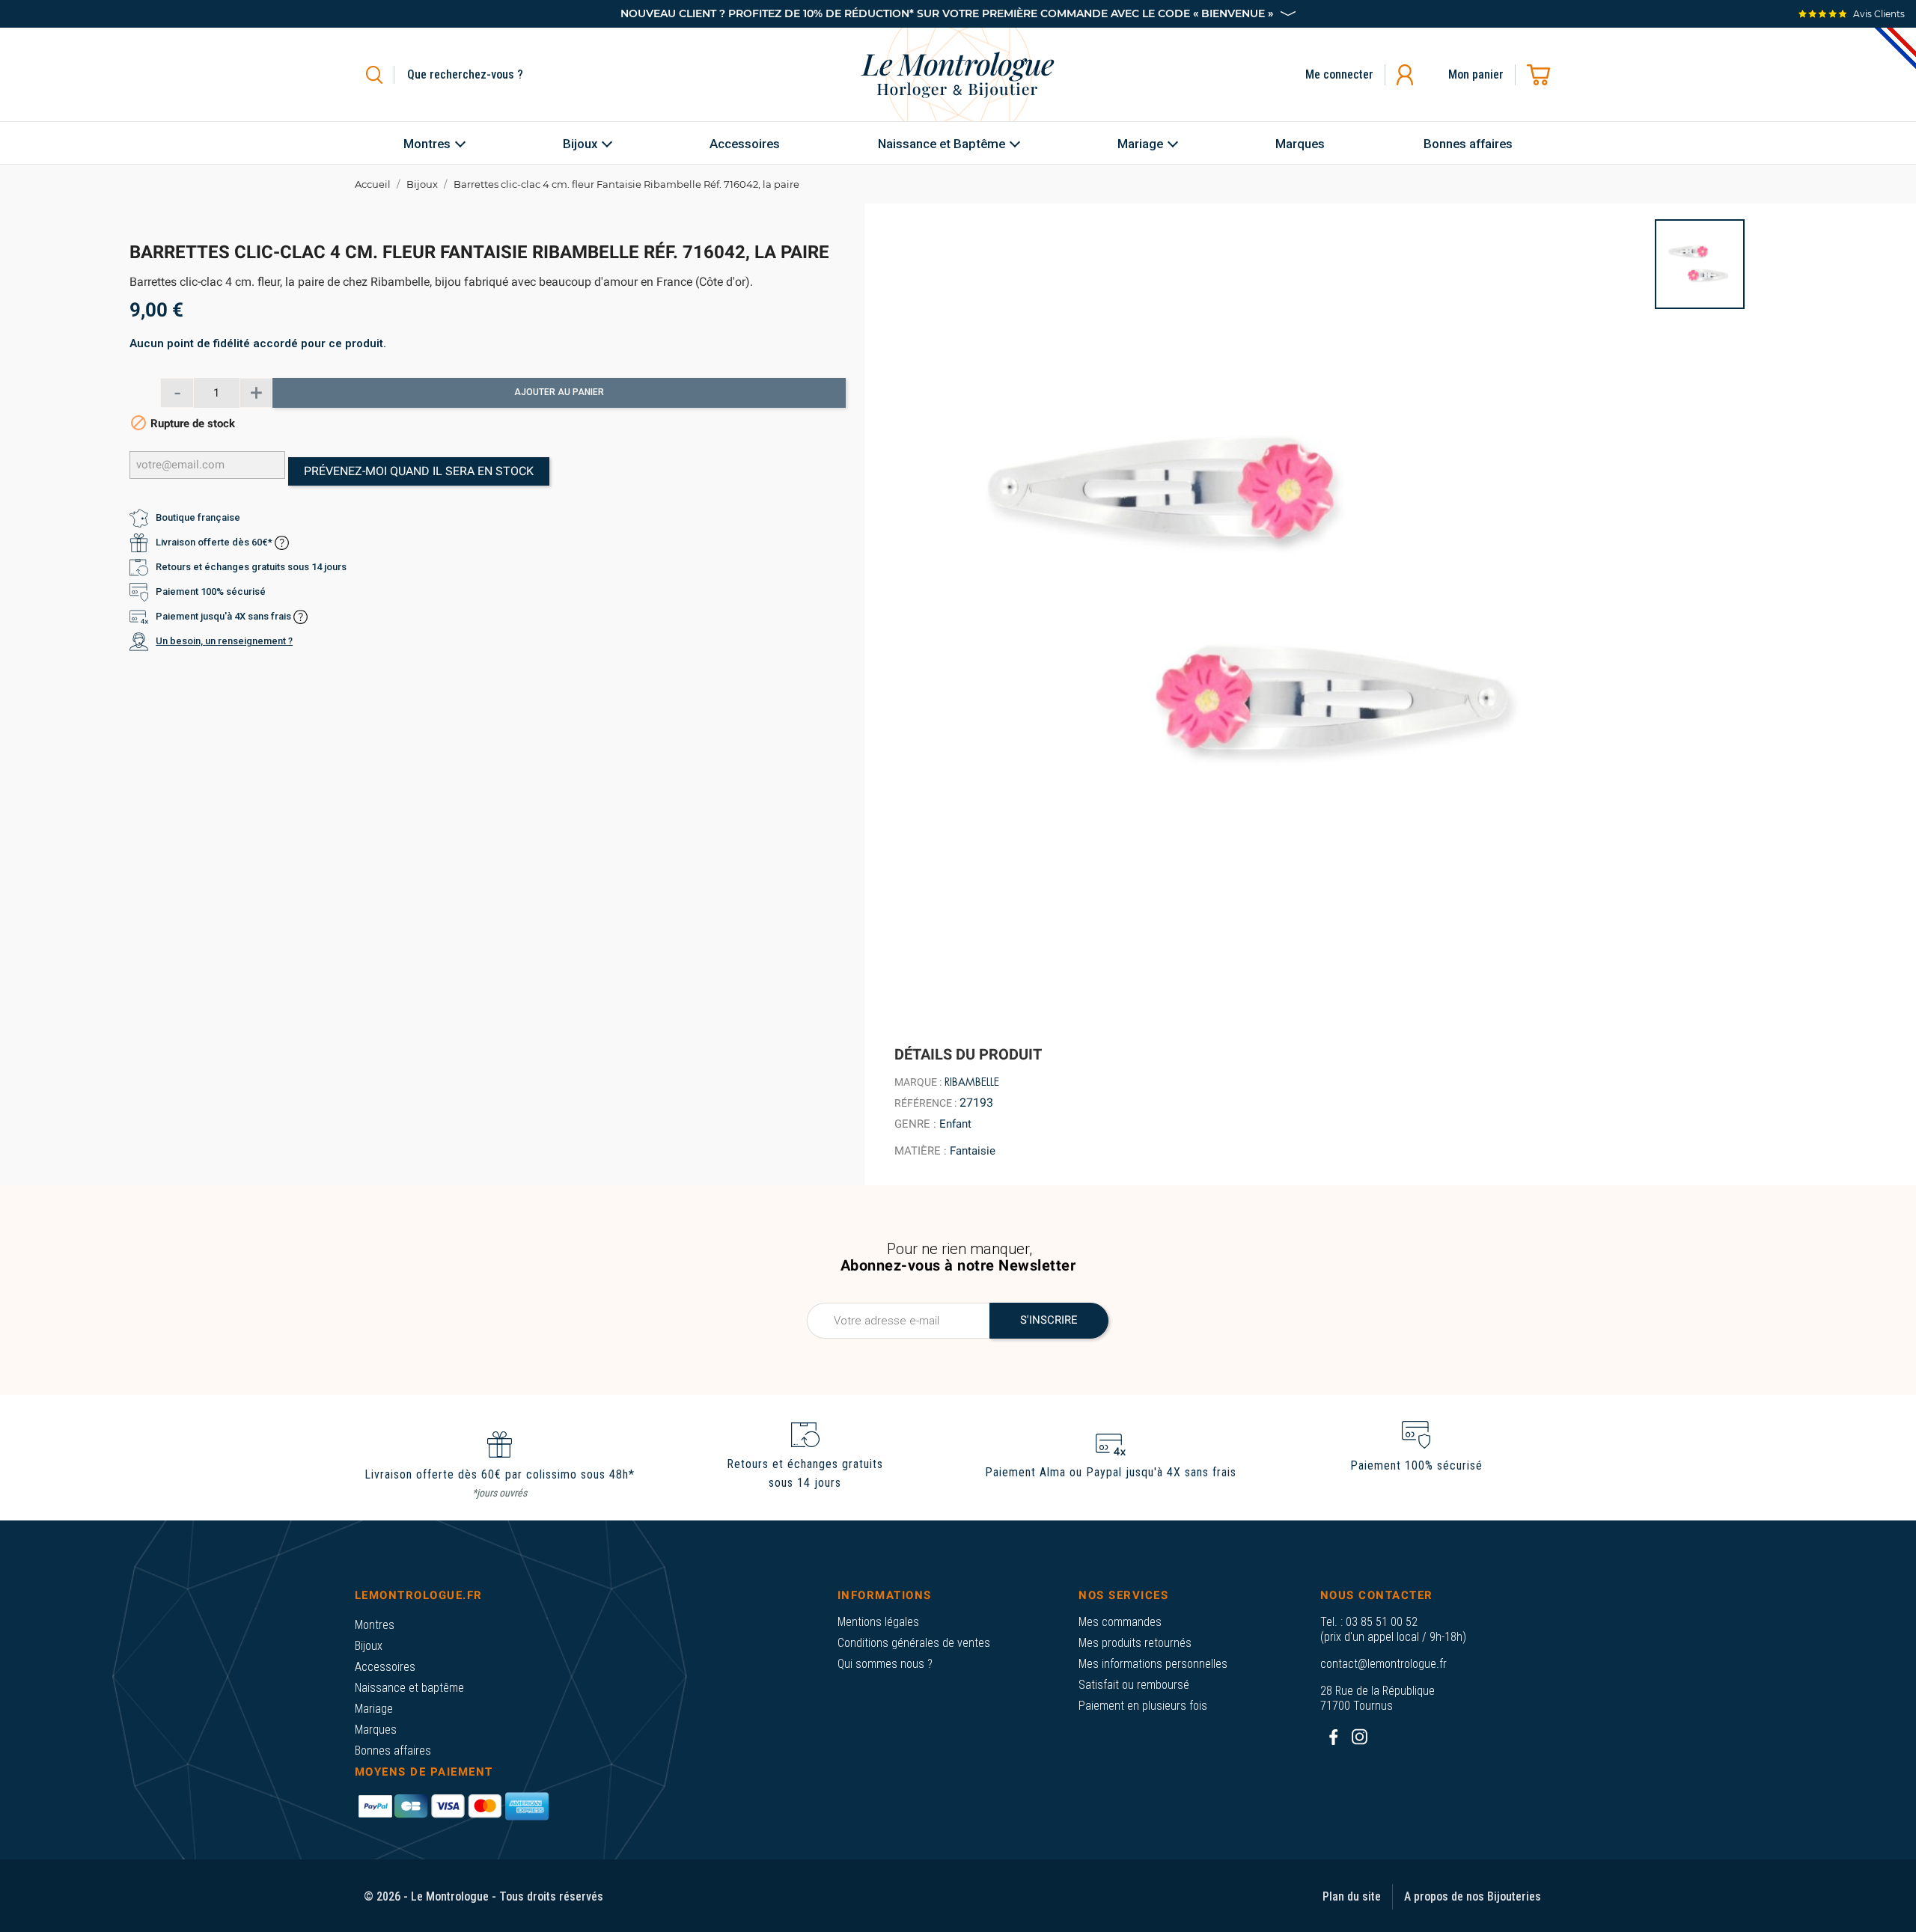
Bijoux (369, 1646)
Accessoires (385, 1667)
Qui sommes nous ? (885, 1664)
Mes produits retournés (1135, 1643)
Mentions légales (878, 1622)
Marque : (918, 1082)
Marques (376, 1730)
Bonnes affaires (393, 1751)
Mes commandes (1120, 1622)
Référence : (925, 1103)
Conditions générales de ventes (914, 1643)
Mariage (374, 1709)
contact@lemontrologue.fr (1383, 1664)
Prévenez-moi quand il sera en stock (419, 471)
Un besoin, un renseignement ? (224, 642)
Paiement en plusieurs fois (1143, 1706)
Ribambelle (972, 1082)
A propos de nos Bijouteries (1473, 1896)
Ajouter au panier (559, 393)
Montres (375, 1625)
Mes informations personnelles (1153, 1664)
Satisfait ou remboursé (1134, 1685)
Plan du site (1352, 1896)
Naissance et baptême (409, 1688)
